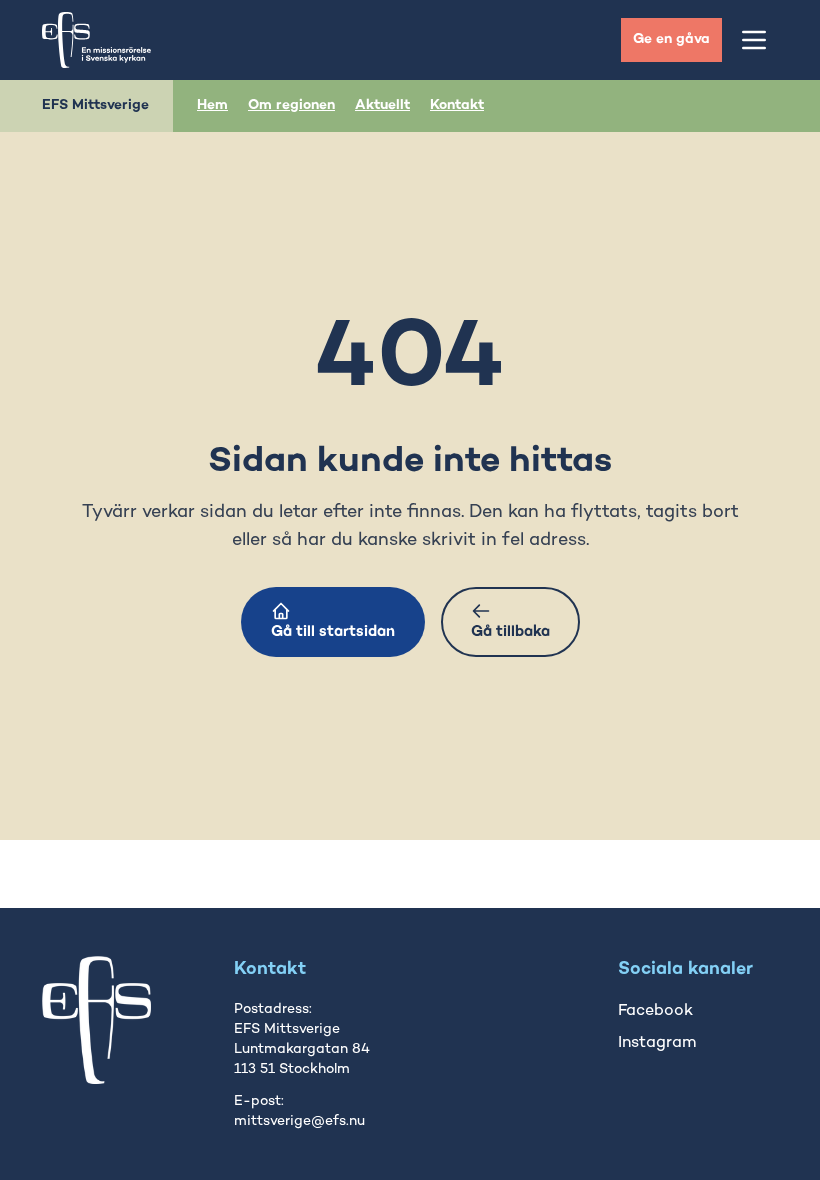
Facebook (655, 1011)
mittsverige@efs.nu (299, 1121)
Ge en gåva (671, 39)
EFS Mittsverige (95, 105)
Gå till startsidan (333, 632)
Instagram (657, 1043)
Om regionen (291, 105)
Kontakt (457, 105)
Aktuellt (382, 105)
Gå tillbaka (510, 632)
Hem (212, 105)
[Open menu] (754, 40)
